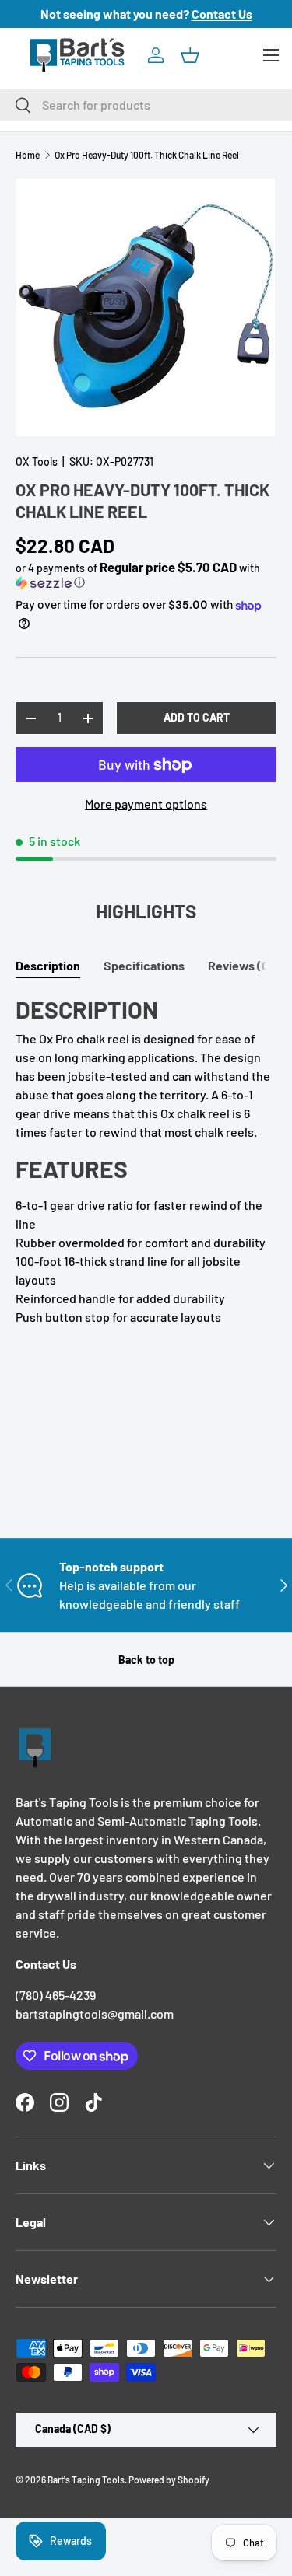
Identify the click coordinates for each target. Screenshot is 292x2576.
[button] (190, 55)
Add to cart (197, 717)
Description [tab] (48, 965)
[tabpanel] (146, 1161)
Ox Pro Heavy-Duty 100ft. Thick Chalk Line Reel (147, 155)
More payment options (146, 804)
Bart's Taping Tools (86, 2480)
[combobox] (146, 105)
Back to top (146, 1660)
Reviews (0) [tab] (241, 965)
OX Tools (37, 461)
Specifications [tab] (144, 965)
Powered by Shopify (169, 2480)
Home (28, 155)
